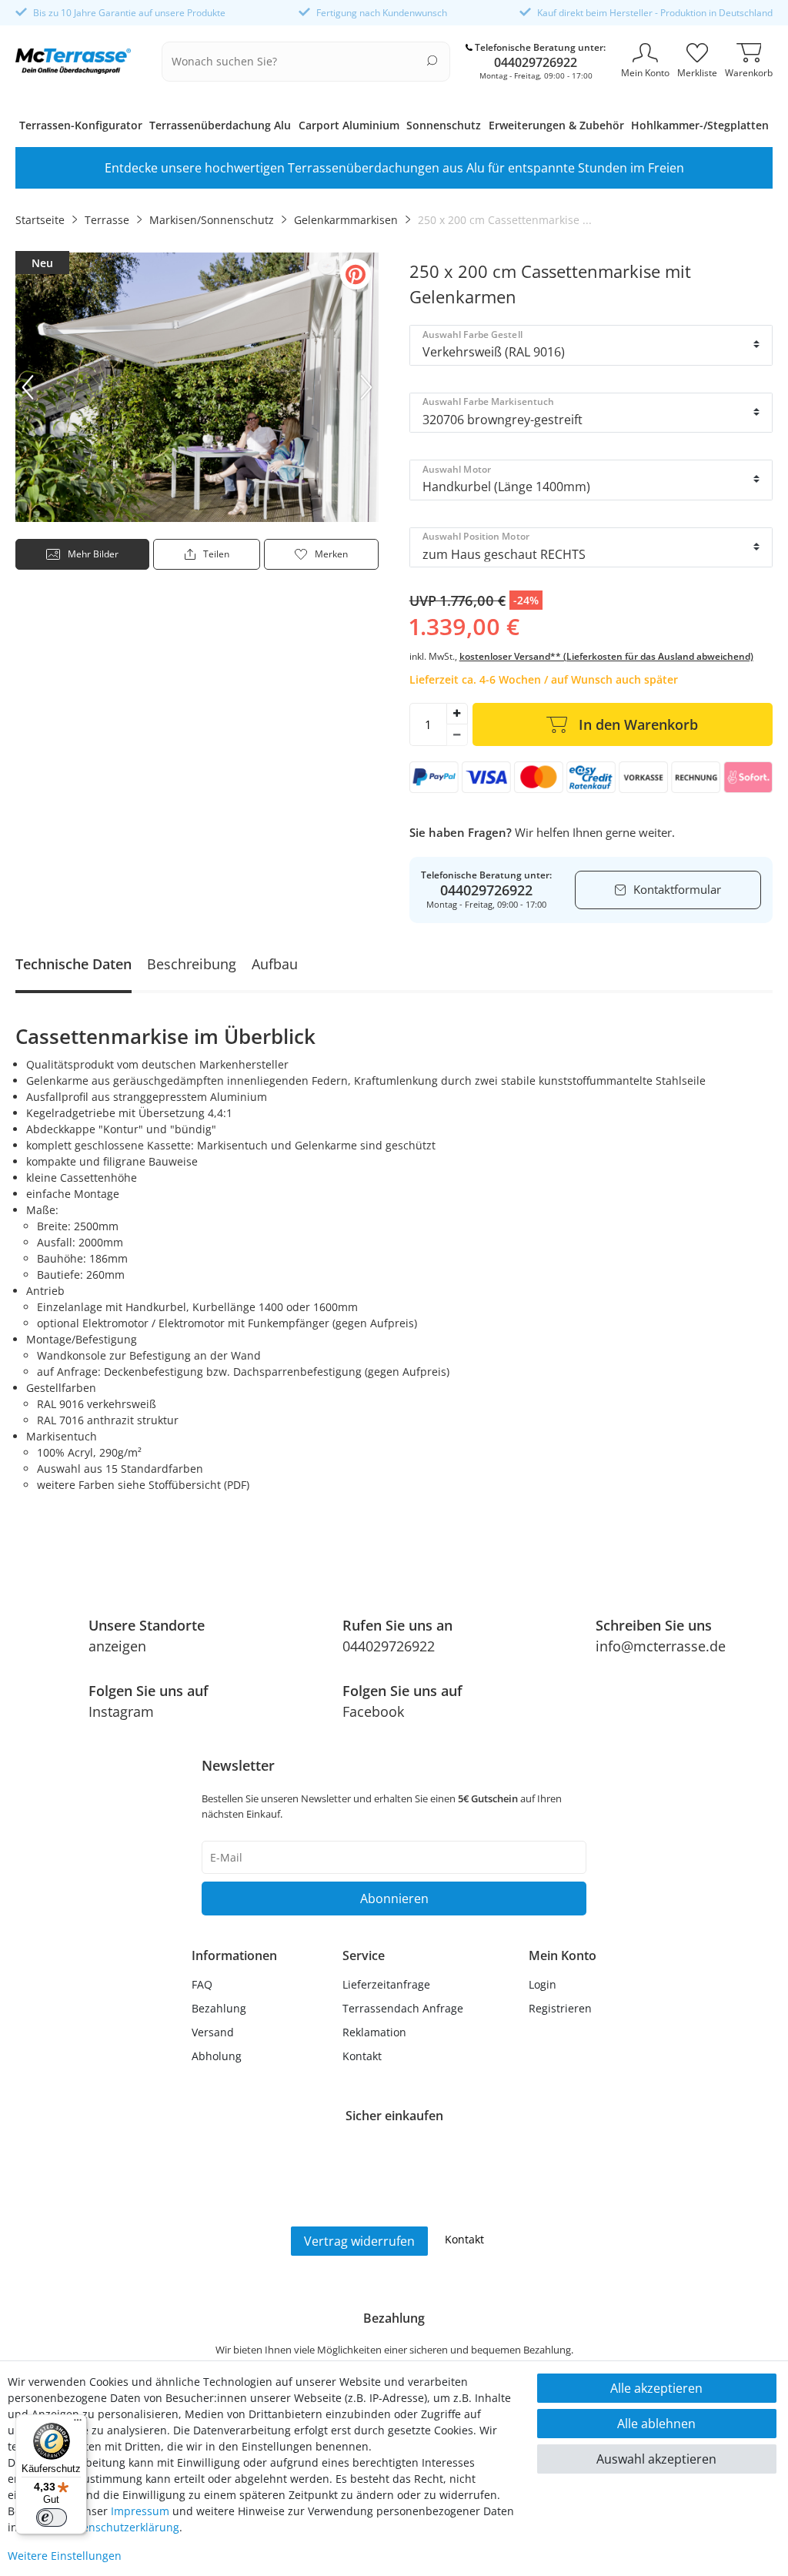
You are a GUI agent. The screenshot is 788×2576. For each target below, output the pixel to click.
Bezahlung (219, 2008)
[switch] (52, 2517)
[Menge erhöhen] (457, 714)
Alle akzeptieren (656, 2388)
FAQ (202, 1984)
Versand (213, 2032)
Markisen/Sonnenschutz (212, 220)
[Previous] (28, 387)
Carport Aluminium (349, 125)
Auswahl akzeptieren (656, 2459)
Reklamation (374, 2032)
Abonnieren (394, 1899)
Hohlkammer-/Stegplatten (700, 125)
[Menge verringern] (457, 735)
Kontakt (362, 2056)
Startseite (40, 220)
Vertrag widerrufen (359, 2241)
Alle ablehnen (656, 2424)
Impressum (140, 2511)
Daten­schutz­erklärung (122, 2527)
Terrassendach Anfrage (403, 2008)
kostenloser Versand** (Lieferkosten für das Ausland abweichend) (606, 656)
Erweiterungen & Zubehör (556, 125)
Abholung (217, 2056)
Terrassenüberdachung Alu (220, 125)
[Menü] (78, 2424)
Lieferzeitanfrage (386, 1984)
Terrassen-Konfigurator (81, 125)
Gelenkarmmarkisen (346, 220)
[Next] (366, 387)
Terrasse (107, 220)
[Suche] (432, 60)
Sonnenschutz (444, 125)
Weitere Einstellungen (65, 2556)
